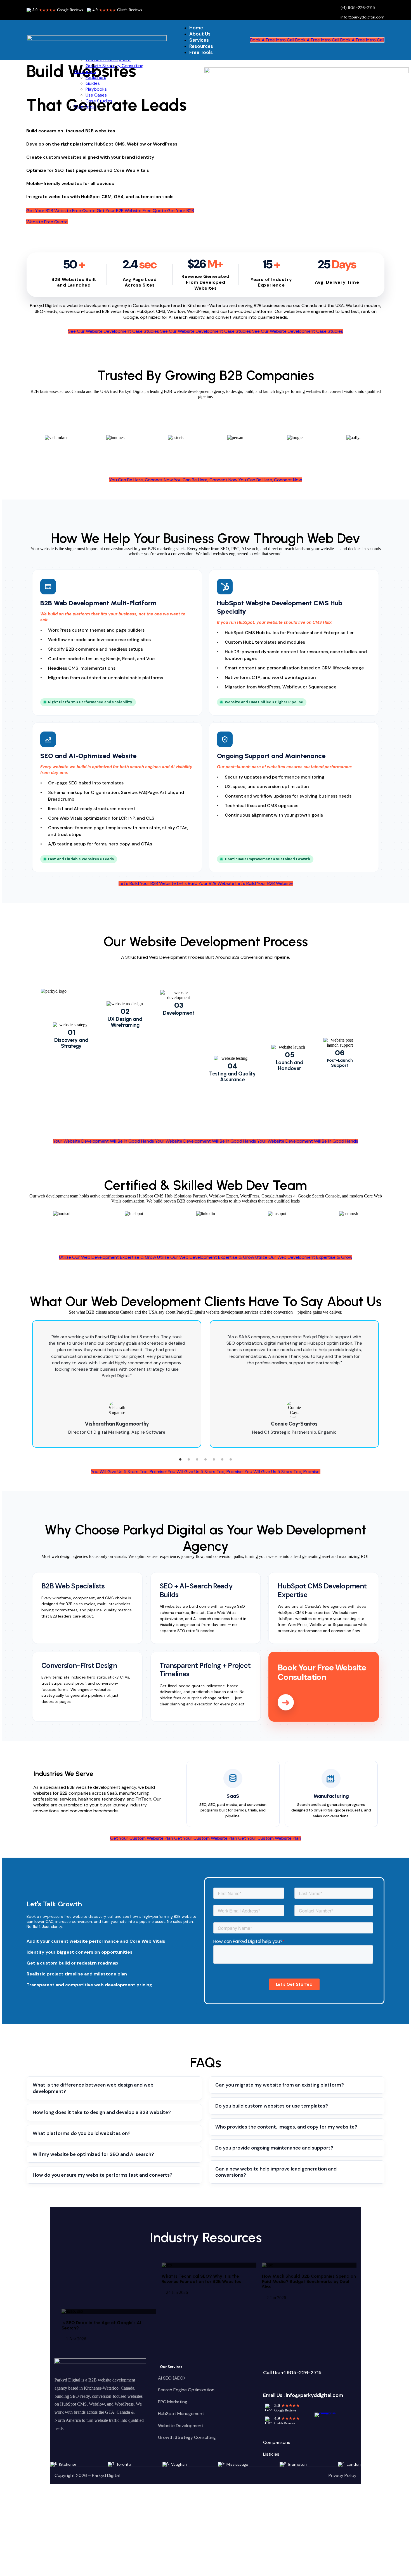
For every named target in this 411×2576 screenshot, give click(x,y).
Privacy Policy (342, 2475)
